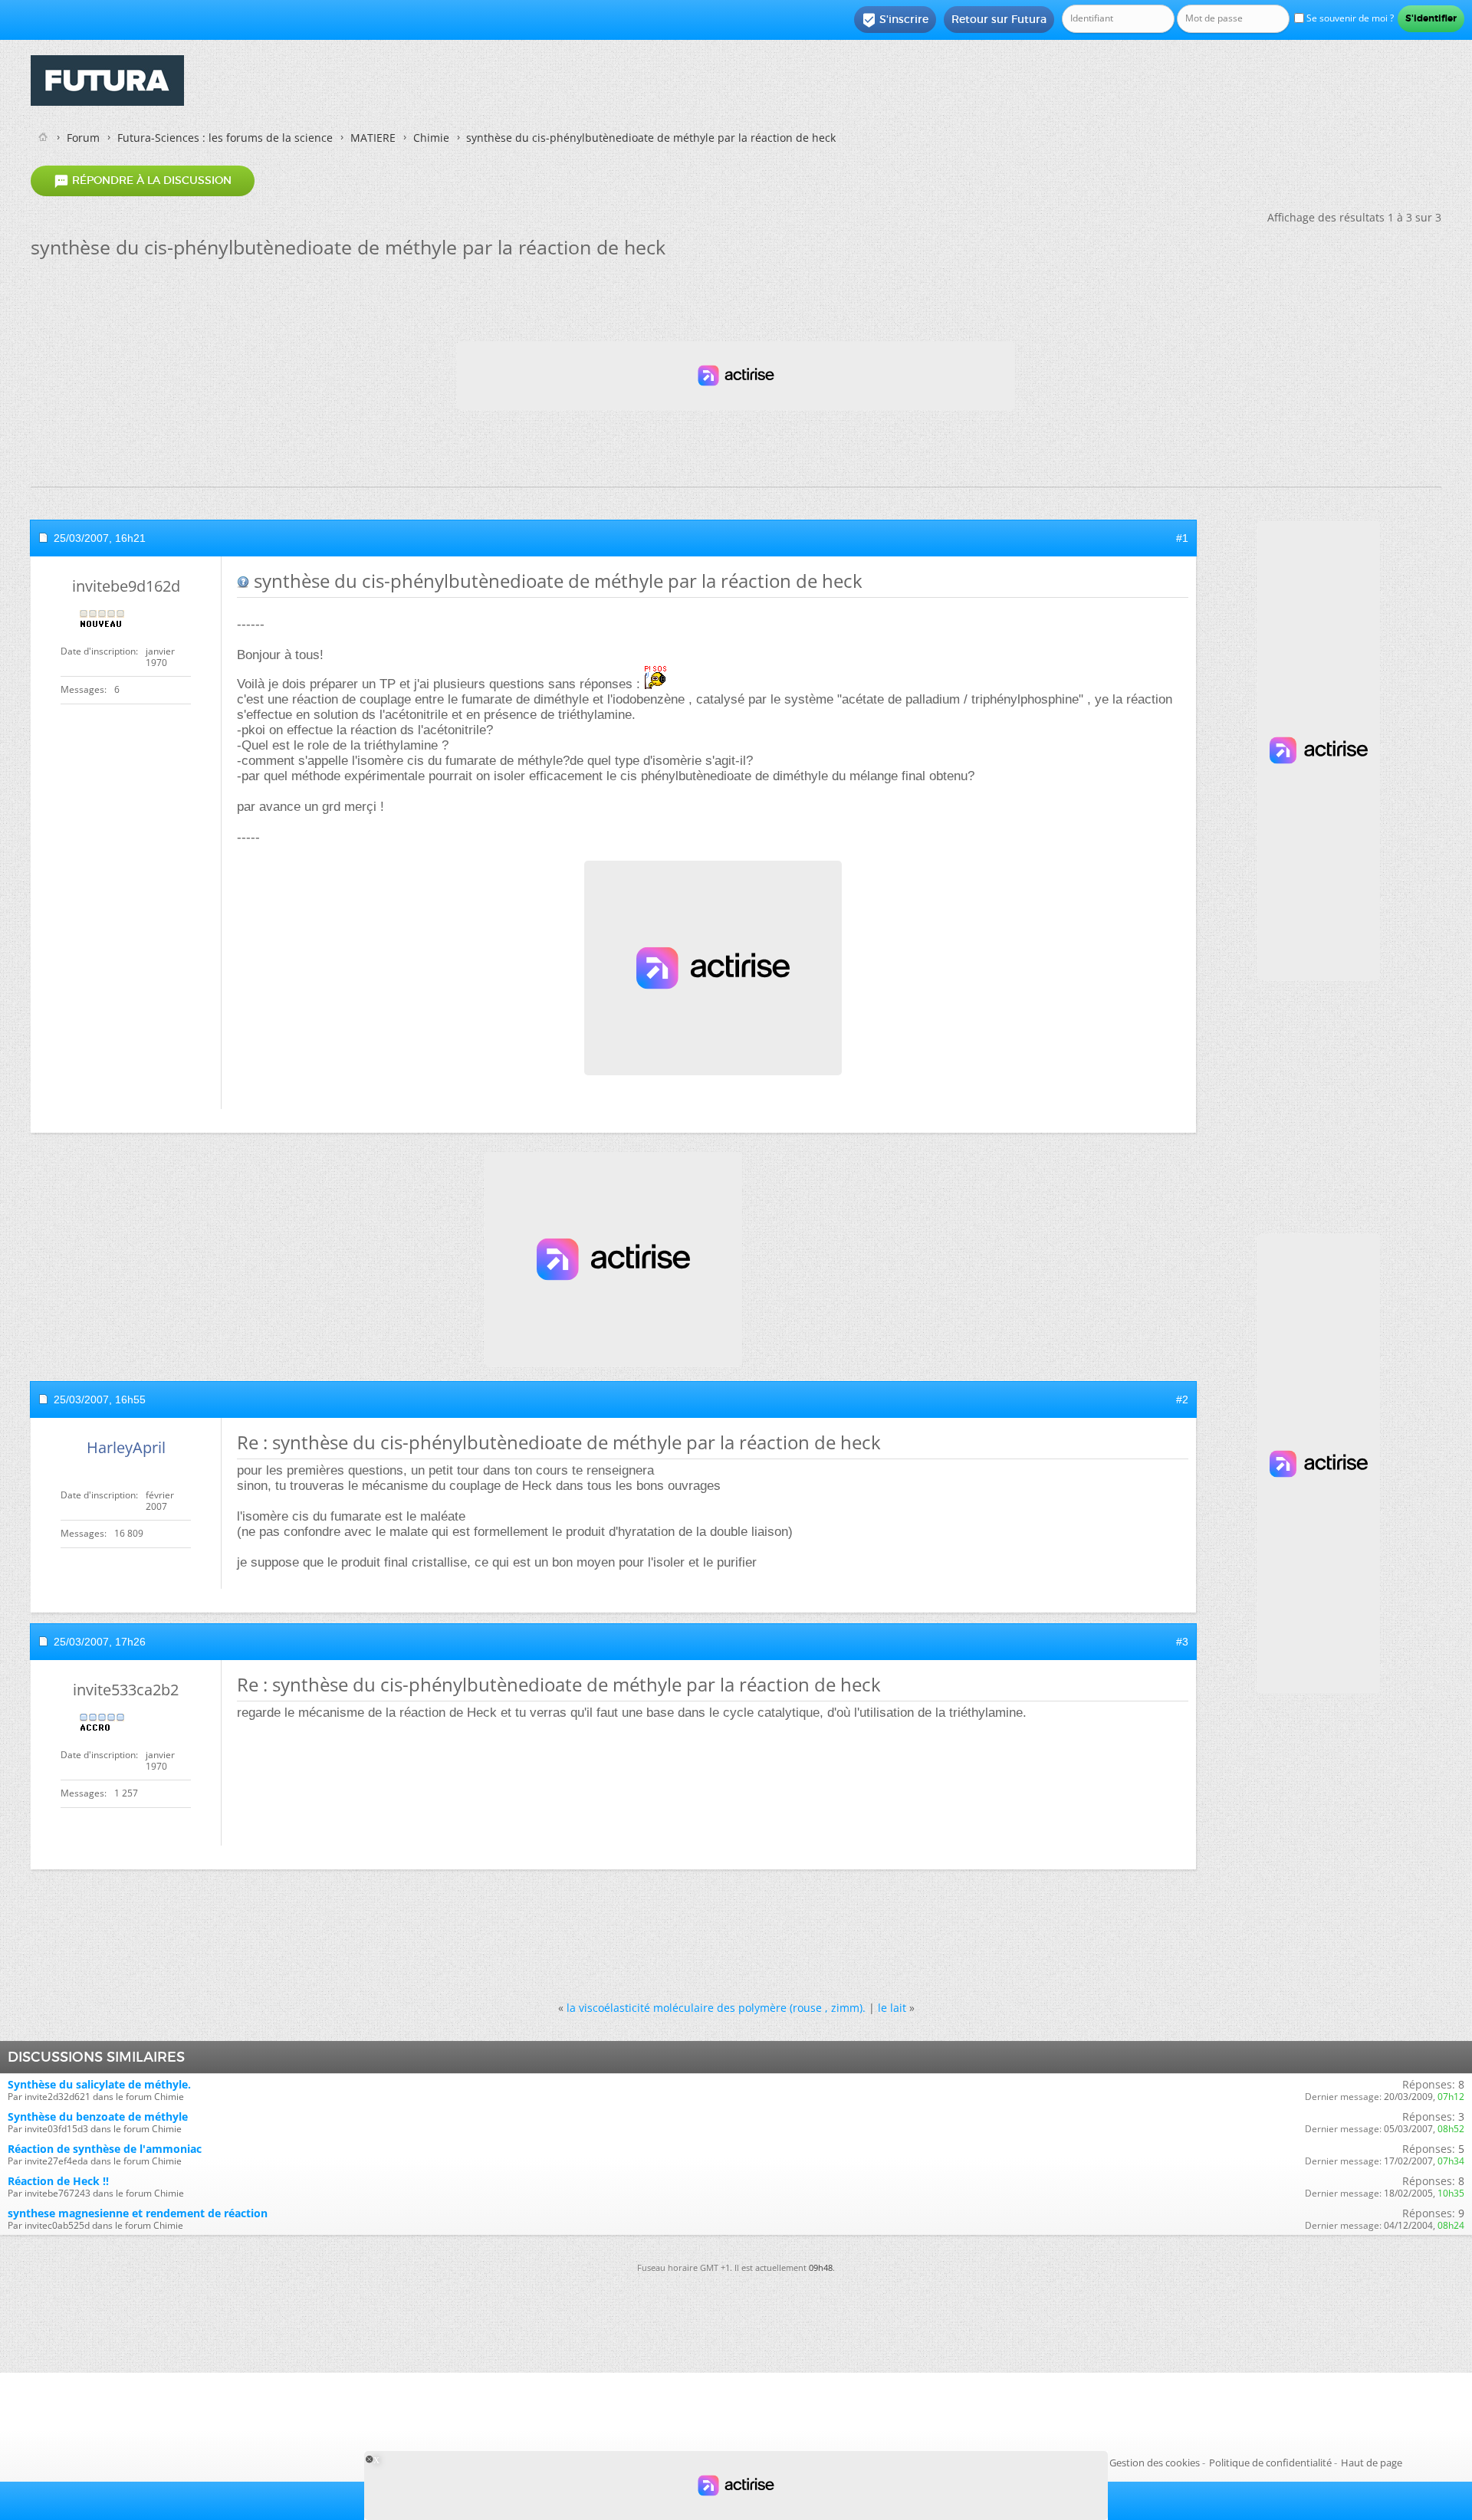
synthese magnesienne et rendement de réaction (138, 2213)
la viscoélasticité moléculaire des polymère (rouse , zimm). (716, 2008)
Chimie (431, 138)
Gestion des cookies (1155, 2463)
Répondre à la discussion (143, 181)
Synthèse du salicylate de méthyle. (99, 2084)
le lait (892, 2008)
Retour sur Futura (999, 19)
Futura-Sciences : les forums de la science (225, 138)
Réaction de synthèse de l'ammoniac (105, 2149)
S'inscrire (895, 20)
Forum (83, 138)
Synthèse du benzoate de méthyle (98, 2116)
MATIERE (373, 138)
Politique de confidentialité (1270, 2463)
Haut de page (1372, 2463)
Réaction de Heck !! (58, 2181)
